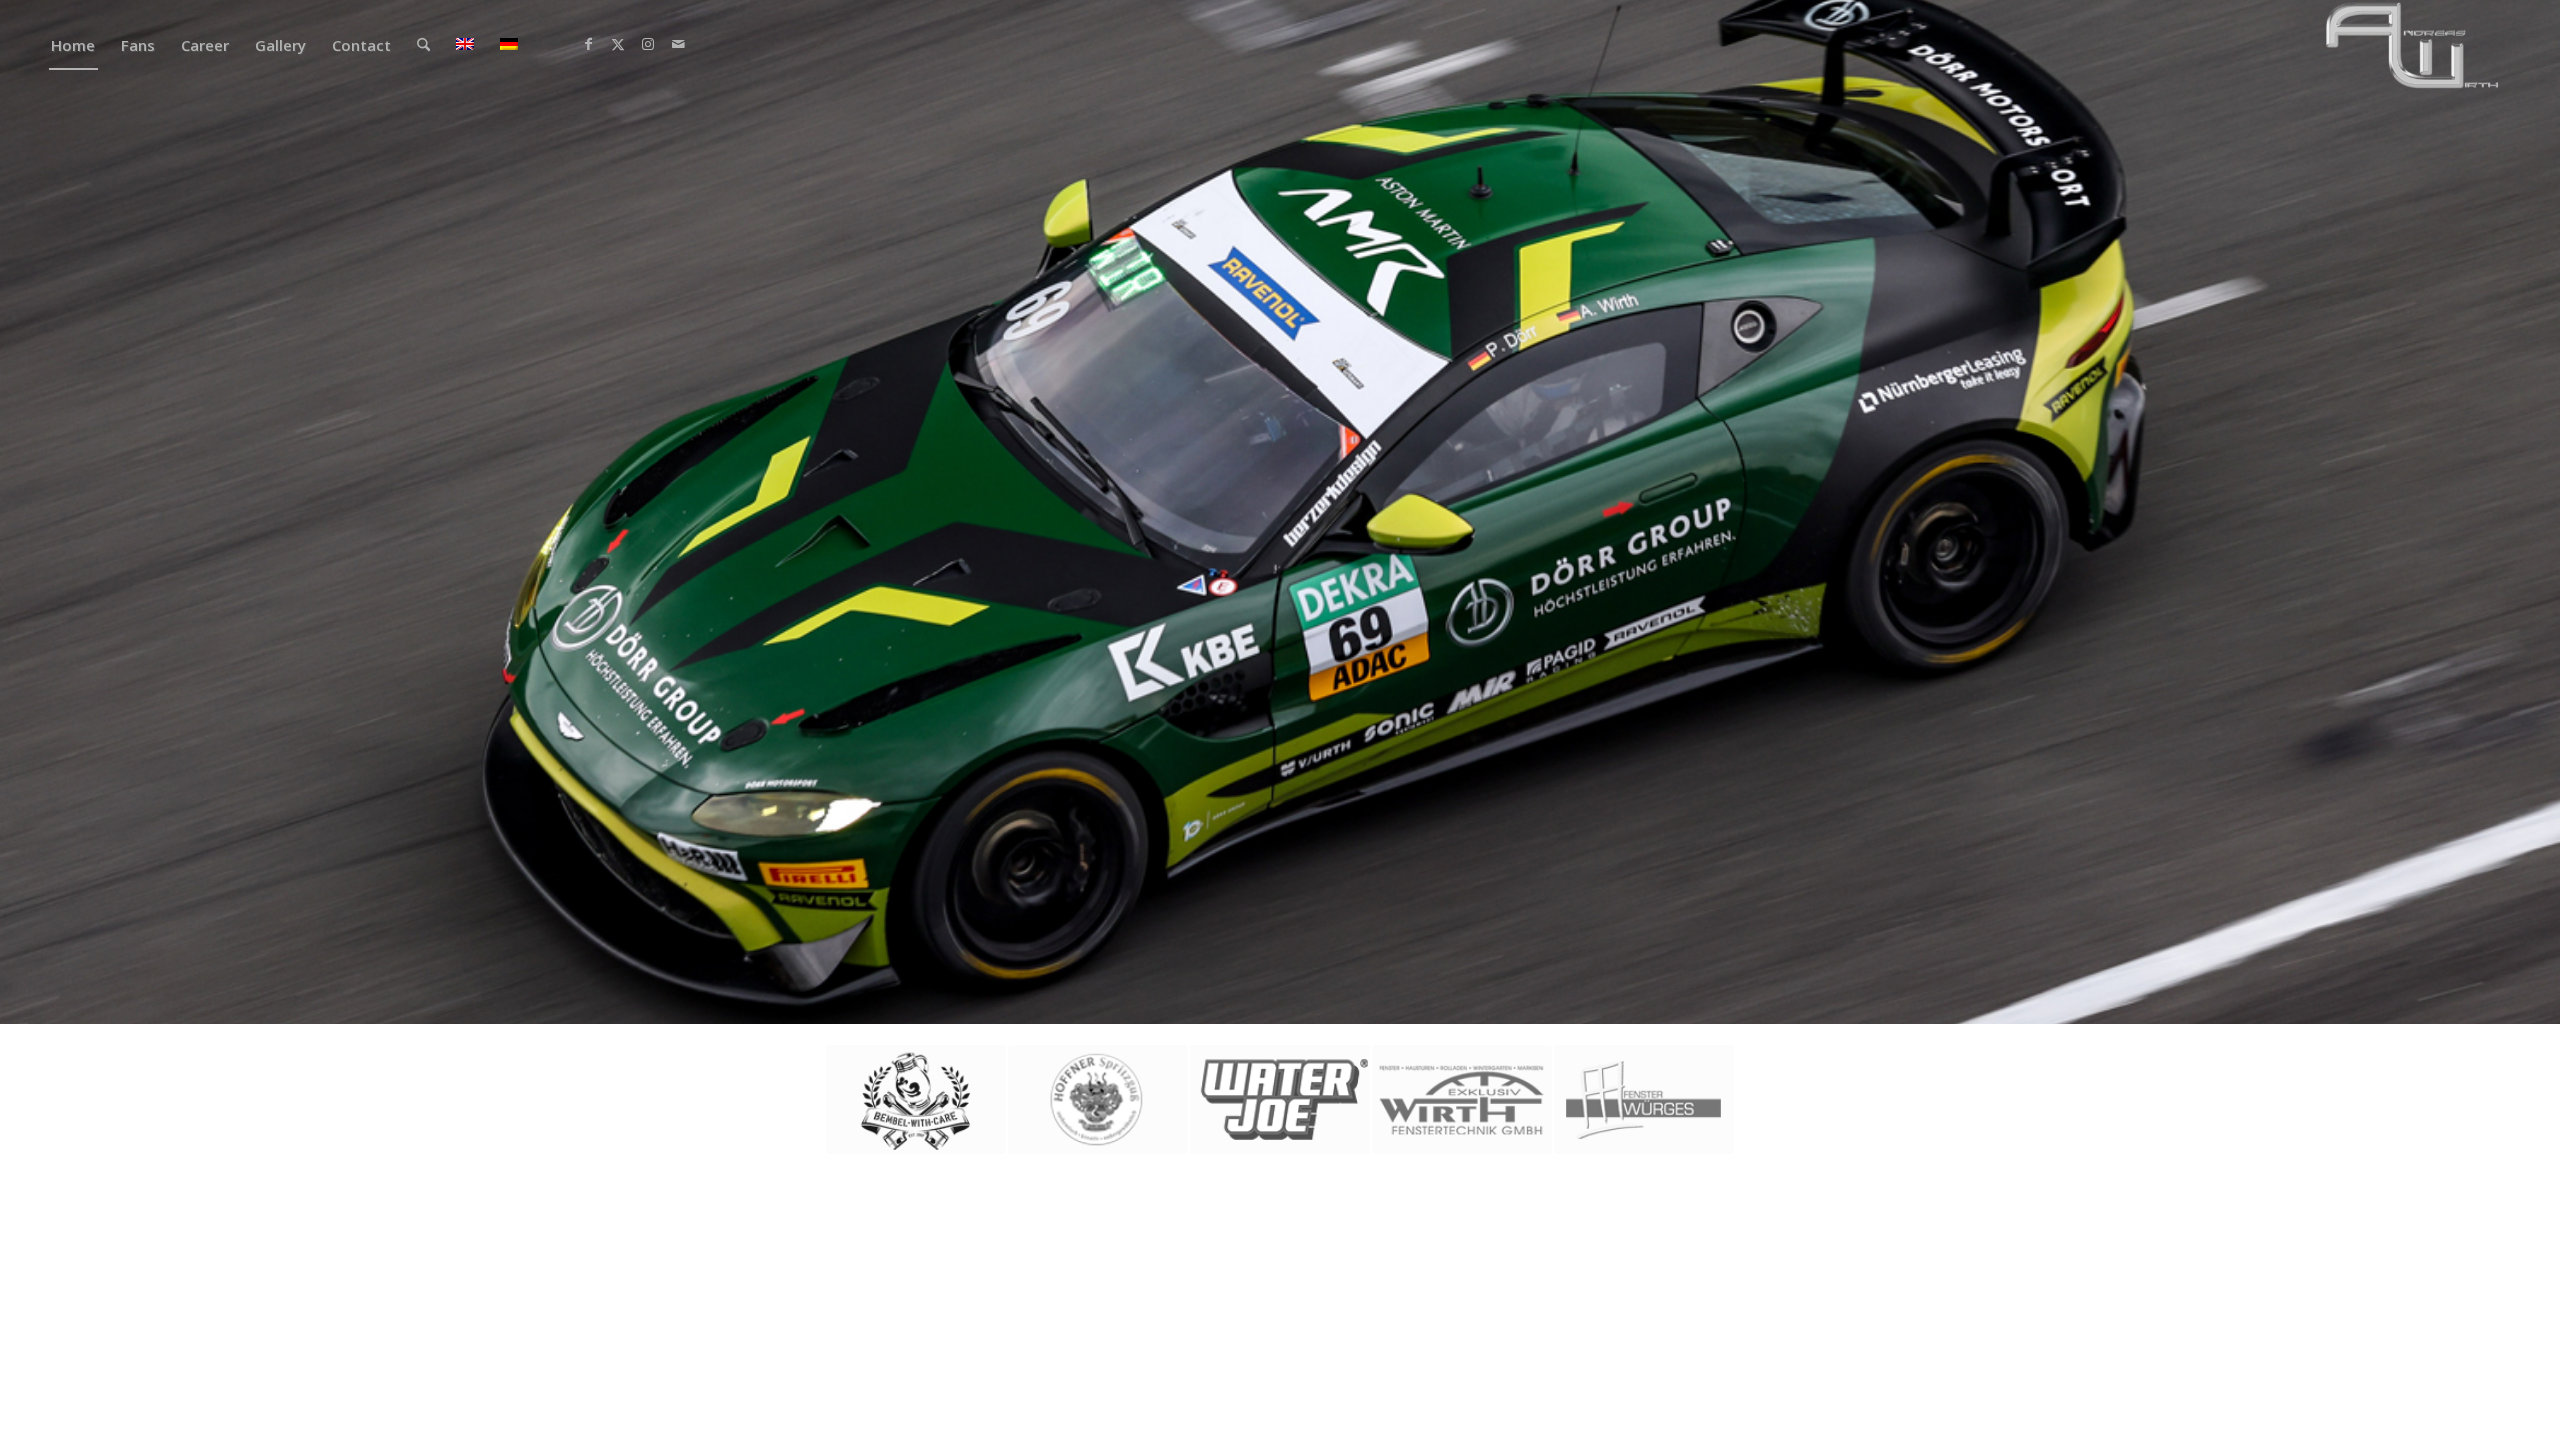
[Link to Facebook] (588, 44)
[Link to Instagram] (648, 44)
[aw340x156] (2413, 45)
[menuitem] (73, 45)
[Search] (423, 45)
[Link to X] (618, 44)
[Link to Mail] (678, 44)
